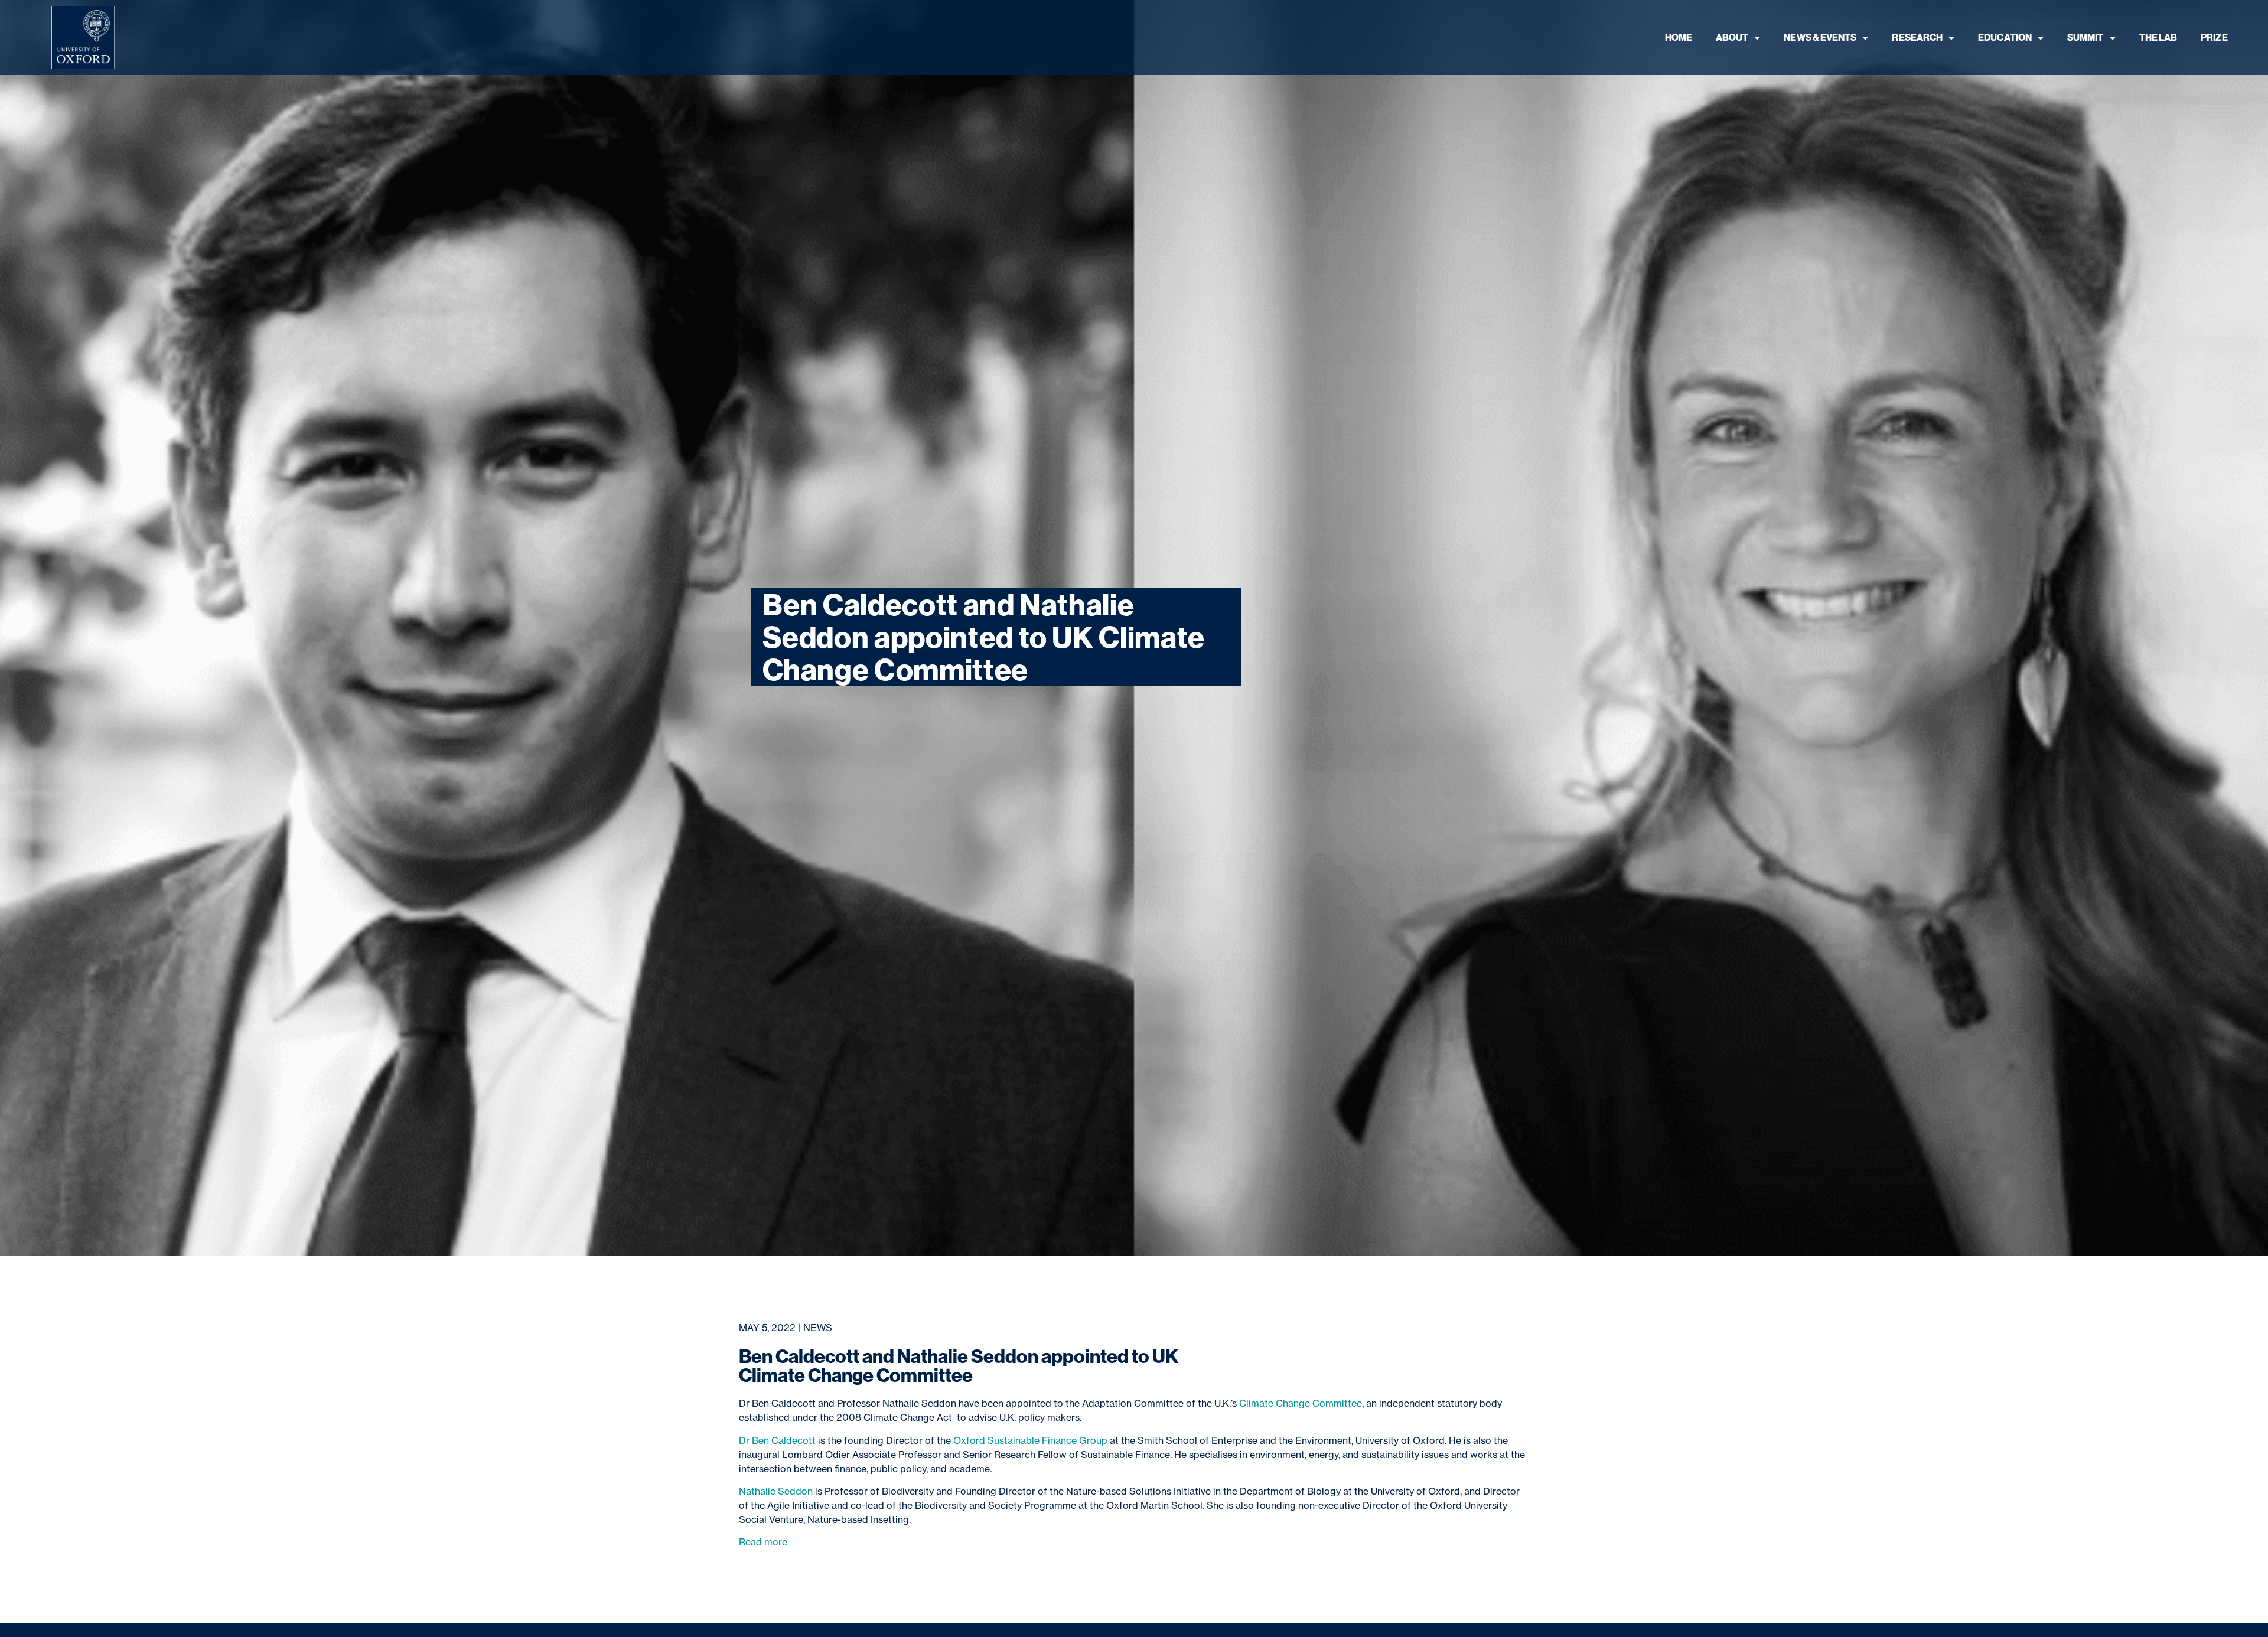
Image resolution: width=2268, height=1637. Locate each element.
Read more (763, 1542)
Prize (2214, 37)
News (818, 1328)
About (1732, 37)
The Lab (2158, 37)
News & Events (1820, 37)
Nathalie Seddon (776, 1491)
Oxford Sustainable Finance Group (1030, 1440)
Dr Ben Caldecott (777, 1440)
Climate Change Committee (1301, 1403)
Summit (2085, 37)
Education (2005, 37)
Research (1917, 37)
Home (1679, 37)
